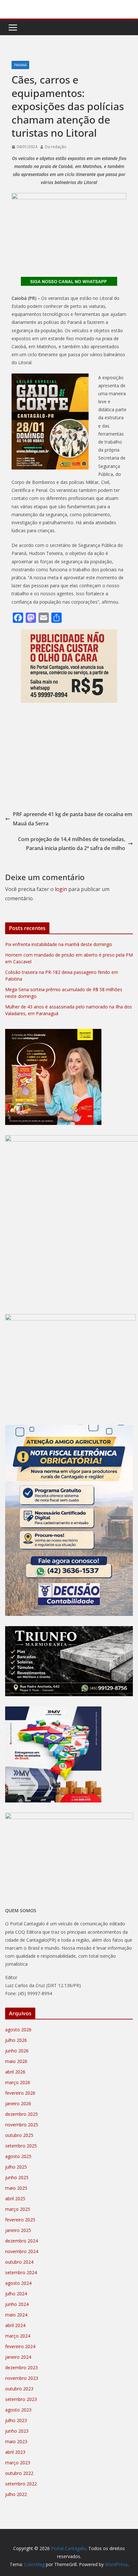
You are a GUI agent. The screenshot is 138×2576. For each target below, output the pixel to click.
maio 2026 (16, 2061)
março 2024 (18, 2336)
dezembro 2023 (22, 2367)
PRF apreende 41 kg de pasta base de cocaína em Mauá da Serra (73, 819)
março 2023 (18, 2463)
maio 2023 (16, 2441)
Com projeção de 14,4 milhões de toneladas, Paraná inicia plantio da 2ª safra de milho (72, 844)
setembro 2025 (21, 2146)
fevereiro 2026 (20, 2093)
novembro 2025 (22, 2125)
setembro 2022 (21, 2484)
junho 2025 (17, 2177)
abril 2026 (15, 2072)
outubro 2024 (19, 2262)
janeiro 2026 (18, 2103)
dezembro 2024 (22, 2241)
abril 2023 (15, 2452)
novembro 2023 (22, 2378)
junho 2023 (17, 2431)
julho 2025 (16, 2167)
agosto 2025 (18, 2156)
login (61, 889)
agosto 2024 (18, 2283)
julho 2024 (16, 2294)
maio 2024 (16, 2315)
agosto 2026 (18, 2030)
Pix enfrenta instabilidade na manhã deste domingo (59, 944)
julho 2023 (16, 2420)
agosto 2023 (18, 2410)
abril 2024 (15, 2325)
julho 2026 (16, 2040)
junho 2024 (17, 2304)
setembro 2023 (21, 2399)
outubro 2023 (19, 2389)
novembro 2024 (22, 2251)
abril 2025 (15, 2199)
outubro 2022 (19, 2473)
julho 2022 (16, 2494)
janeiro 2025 (18, 2230)
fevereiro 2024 (20, 2346)
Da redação (56, 147)
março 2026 (18, 2082)
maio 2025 (16, 2188)
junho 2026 (17, 2051)
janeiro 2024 (18, 2357)
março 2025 (18, 2209)
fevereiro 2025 (20, 2220)
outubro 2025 (19, 2135)
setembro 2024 (21, 2272)
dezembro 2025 (22, 2114)
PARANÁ (20, 65)
